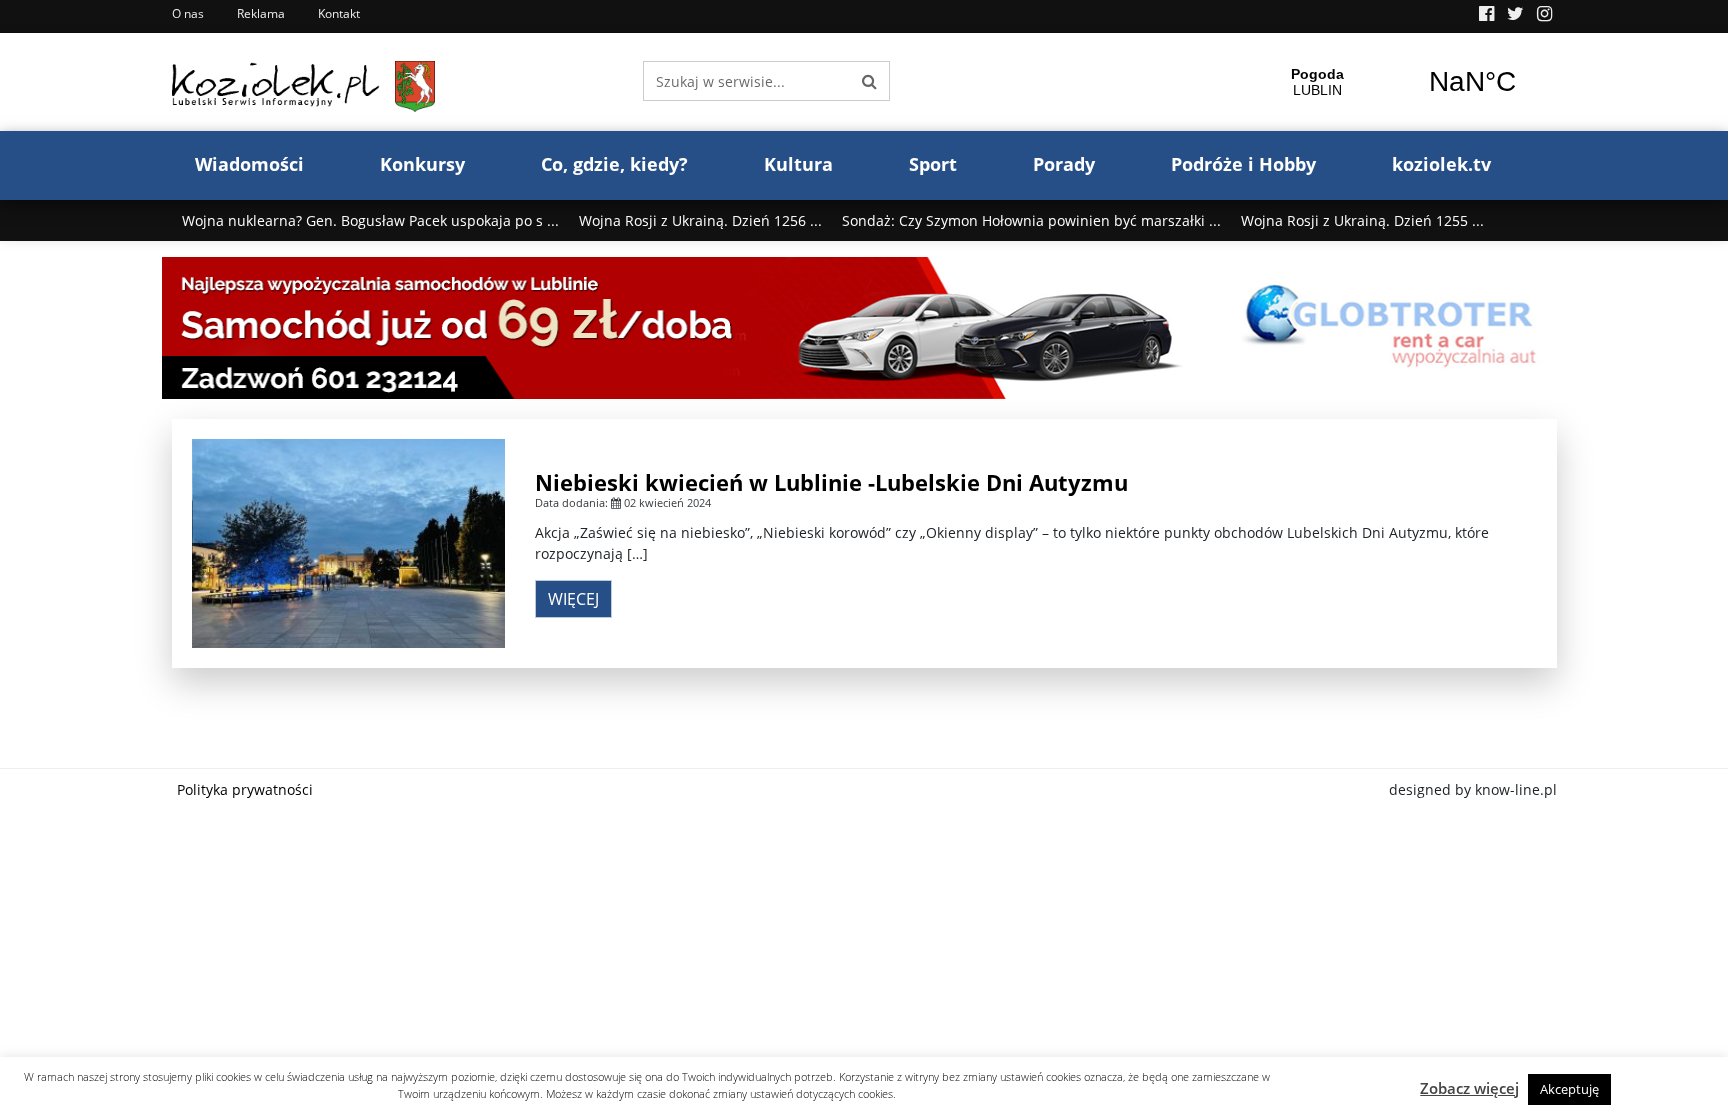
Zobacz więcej (1469, 1088)
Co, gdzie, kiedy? (614, 164)
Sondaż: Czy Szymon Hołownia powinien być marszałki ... (1031, 220)
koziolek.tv (1441, 164)
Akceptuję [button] (1569, 1089)
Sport (933, 164)
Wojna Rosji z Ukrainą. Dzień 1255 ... (1362, 220)
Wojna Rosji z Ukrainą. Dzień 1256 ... (700, 220)
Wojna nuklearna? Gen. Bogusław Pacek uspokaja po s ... (370, 220)
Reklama (261, 13)
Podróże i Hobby (1243, 164)
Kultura (798, 164)
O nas (188, 13)
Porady (1064, 164)
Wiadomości (249, 164)
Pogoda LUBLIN (1395, 82)
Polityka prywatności (245, 789)
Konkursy (422, 164)
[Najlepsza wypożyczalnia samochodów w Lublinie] (864, 326)
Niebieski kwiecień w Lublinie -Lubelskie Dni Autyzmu (831, 482)
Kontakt (339, 13)
